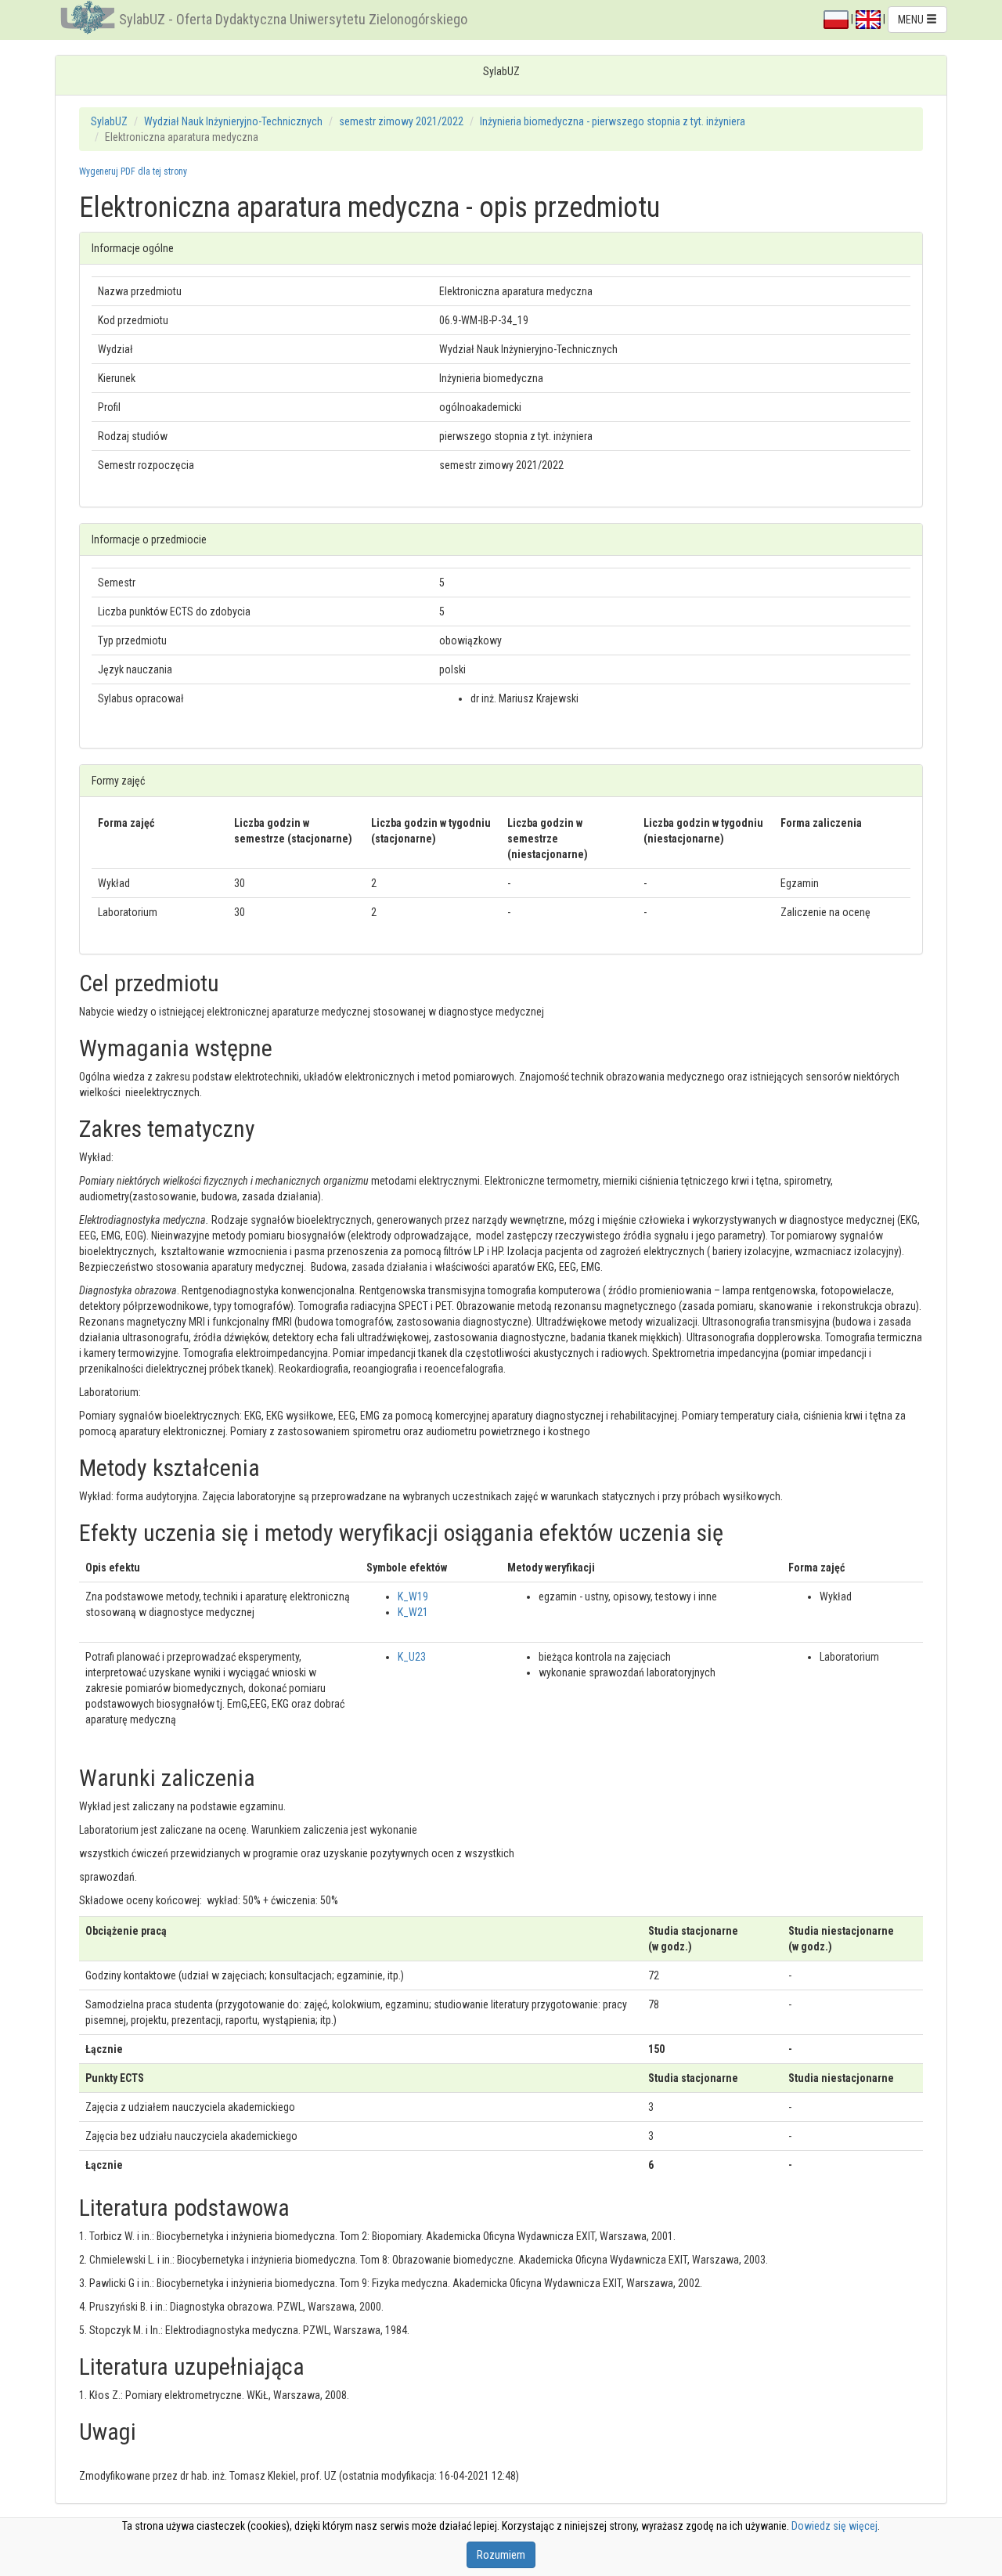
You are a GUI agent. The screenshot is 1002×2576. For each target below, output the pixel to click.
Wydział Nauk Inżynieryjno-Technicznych (233, 121)
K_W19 (413, 1596)
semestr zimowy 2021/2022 (401, 121)
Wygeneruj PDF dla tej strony (133, 171)
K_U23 (412, 1657)
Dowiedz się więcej (834, 2526)
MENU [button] (912, 20)
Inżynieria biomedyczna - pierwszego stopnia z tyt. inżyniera (613, 121)
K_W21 (413, 1612)
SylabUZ (109, 121)
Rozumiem (501, 2555)
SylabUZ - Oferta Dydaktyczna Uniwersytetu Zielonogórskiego (293, 19)
